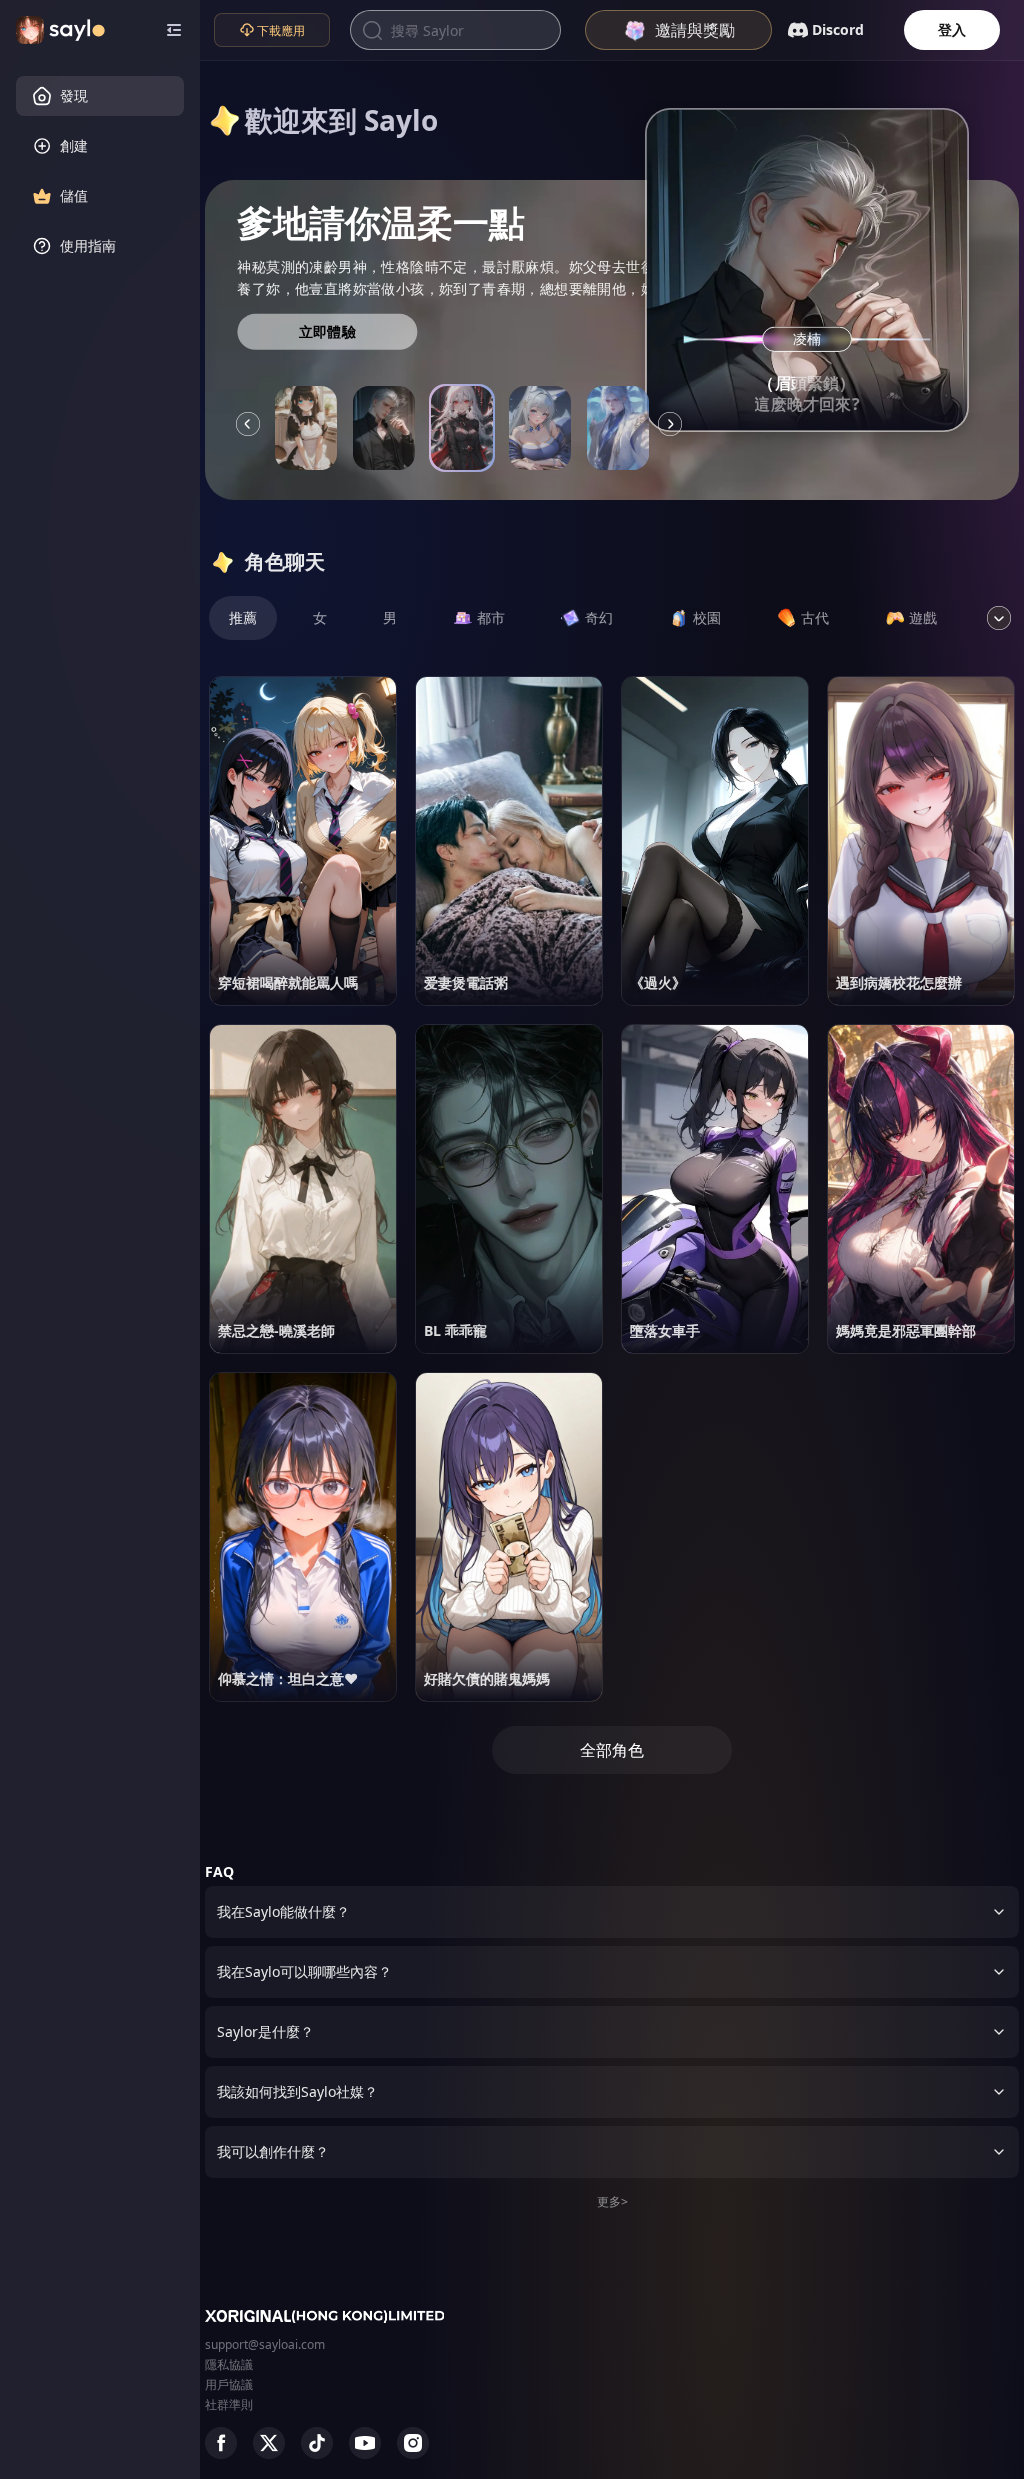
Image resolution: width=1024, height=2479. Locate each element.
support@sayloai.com (265, 2344)
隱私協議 (229, 2364)
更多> (612, 2201)
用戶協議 (229, 2384)
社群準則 (229, 2404)
